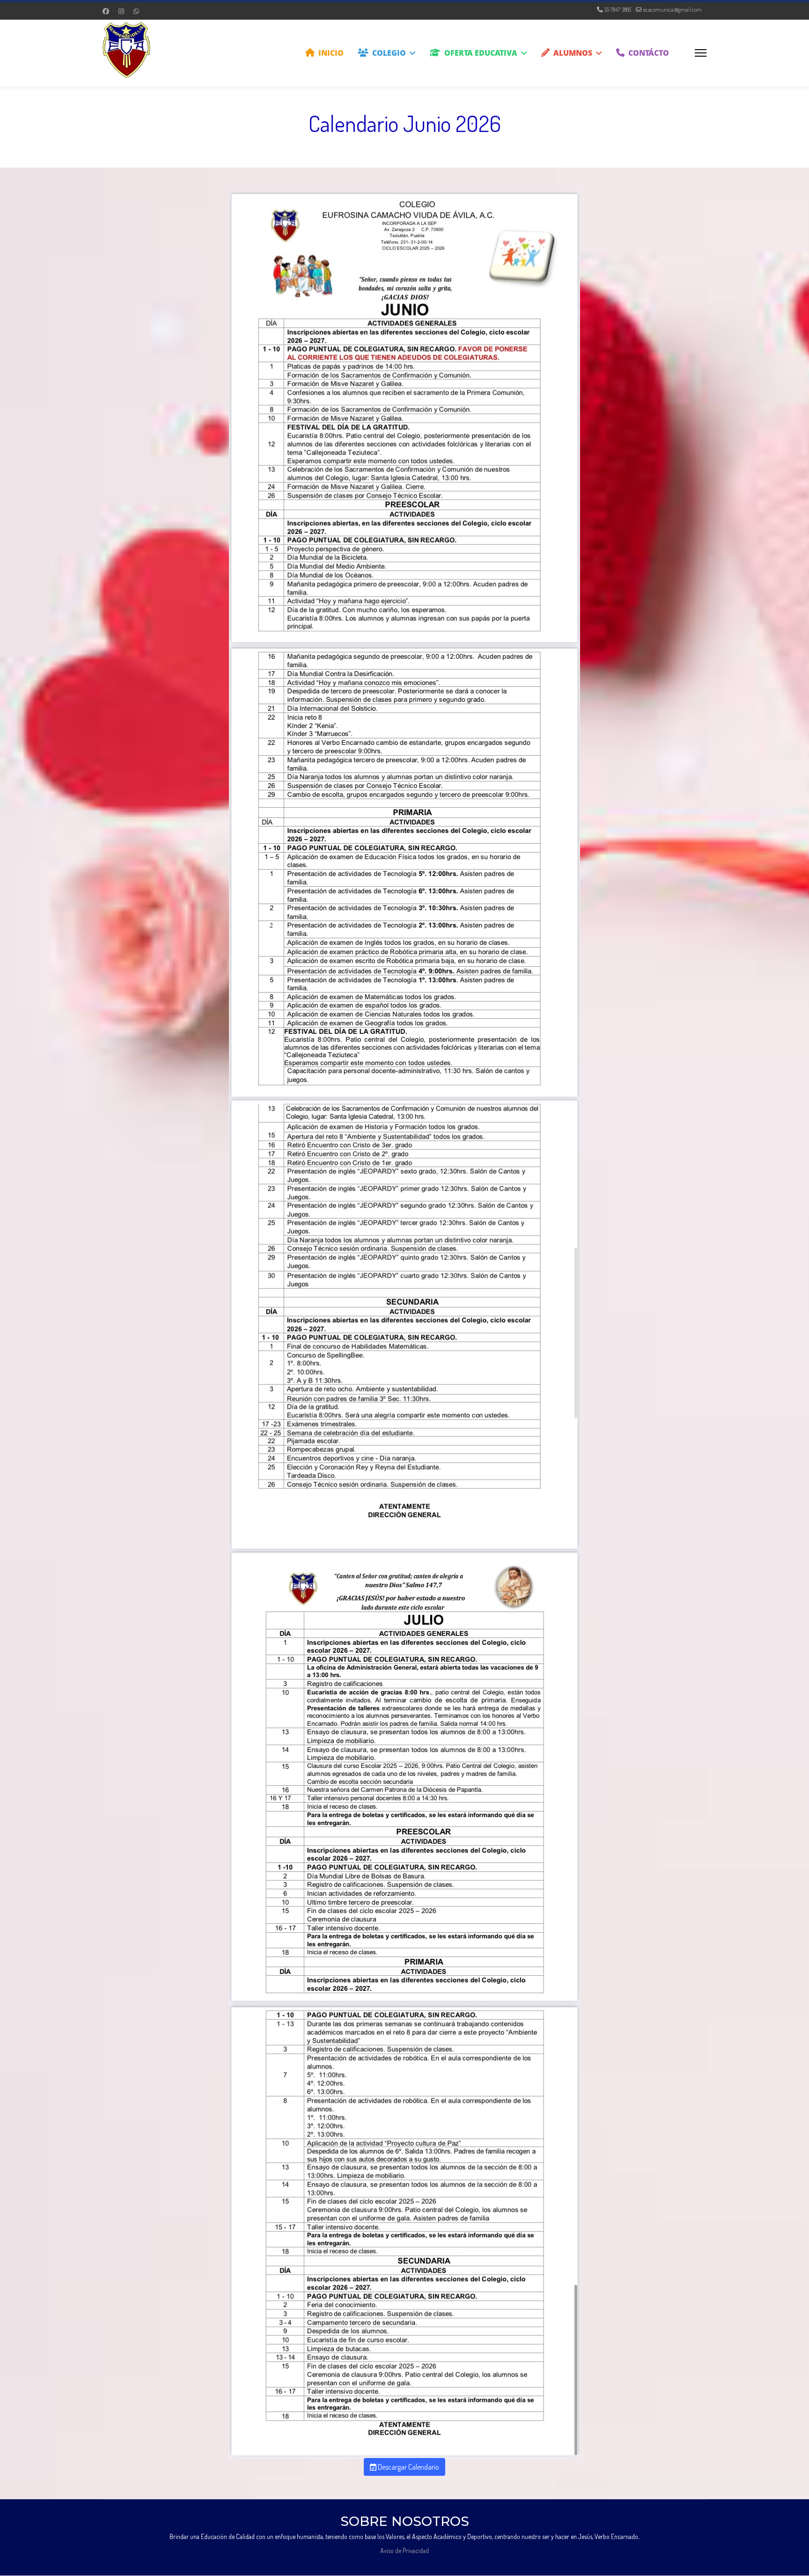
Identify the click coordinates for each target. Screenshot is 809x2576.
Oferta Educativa (481, 53)
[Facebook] (106, 11)
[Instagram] (121, 11)
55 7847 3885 (618, 9)
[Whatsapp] (136, 11)
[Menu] (701, 53)
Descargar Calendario (408, 2467)
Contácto (649, 53)
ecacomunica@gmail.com (673, 9)
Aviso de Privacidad (404, 2550)
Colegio (389, 53)
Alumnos (573, 53)
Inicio (331, 53)
